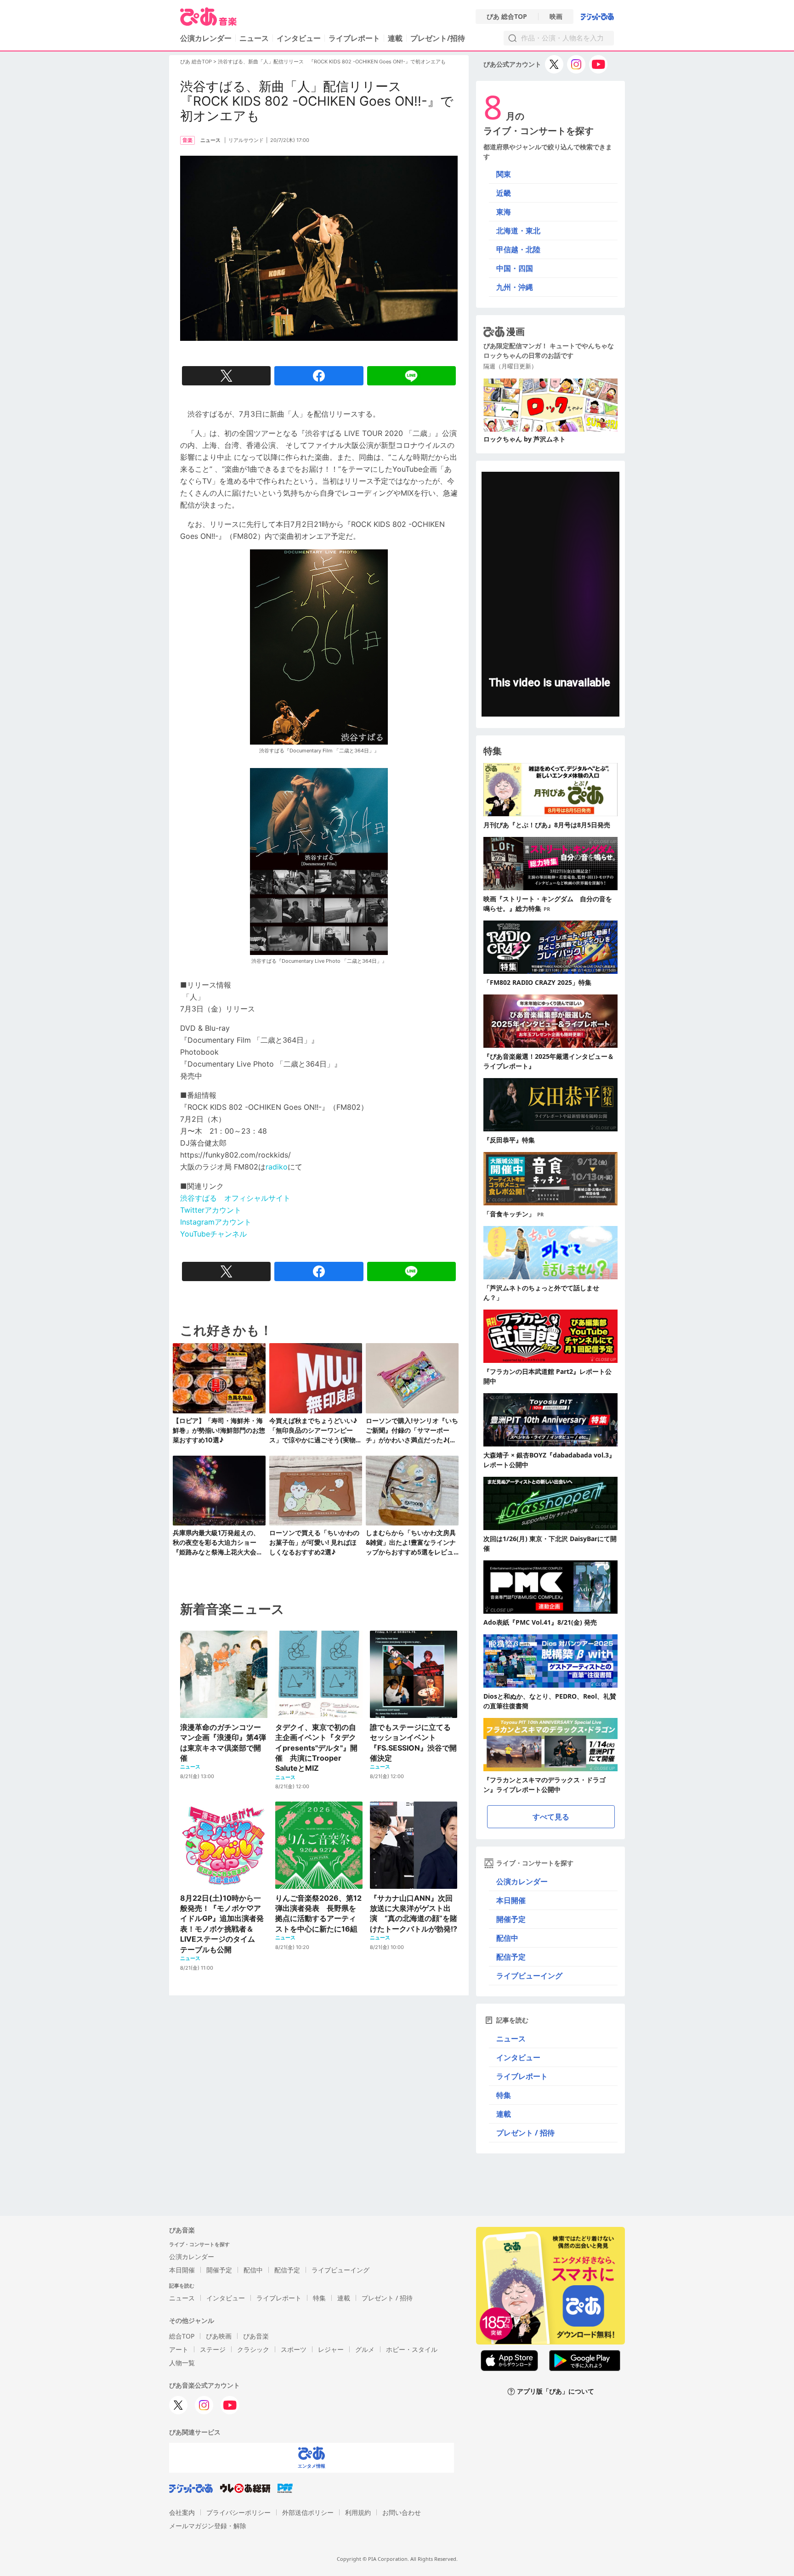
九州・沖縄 (515, 287)
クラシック (253, 2349)
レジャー (331, 2349)
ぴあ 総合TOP (507, 17)
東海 (504, 212)
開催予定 (511, 1919)
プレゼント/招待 (438, 38)
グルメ (365, 2349)
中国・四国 (515, 268)
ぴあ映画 (219, 2336)
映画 (556, 17)
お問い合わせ (402, 2512)
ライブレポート (354, 38)
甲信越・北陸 (518, 249)
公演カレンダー (522, 1881)
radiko (277, 1167)
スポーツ (294, 2349)
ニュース (254, 38)
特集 (504, 2095)
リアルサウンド (246, 140)
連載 (395, 38)
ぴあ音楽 (256, 2336)
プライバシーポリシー (238, 2512)
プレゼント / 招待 (525, 2133)
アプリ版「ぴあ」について (556, 2392)
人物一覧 (182, 2363)
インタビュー (299, 38)
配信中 (507, 1938)
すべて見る (551, 1817)
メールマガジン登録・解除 (208, 2526)
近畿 (504, 193)
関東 (504, 174)
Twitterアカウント (211, 1210)
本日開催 (511, 1900)
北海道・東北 (518, 231)
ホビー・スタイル (412, 2349)
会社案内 (182, 2512)
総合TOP (182, 2336)
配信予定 (511, 1957)
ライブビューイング (529, 1976)
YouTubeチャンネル (213, 1234)
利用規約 (358, 2512)
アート (179, 2349)
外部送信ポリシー (308, 2512)
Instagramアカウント (216, 1222)
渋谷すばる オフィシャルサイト (235, 1198)
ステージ (213, 2349)
